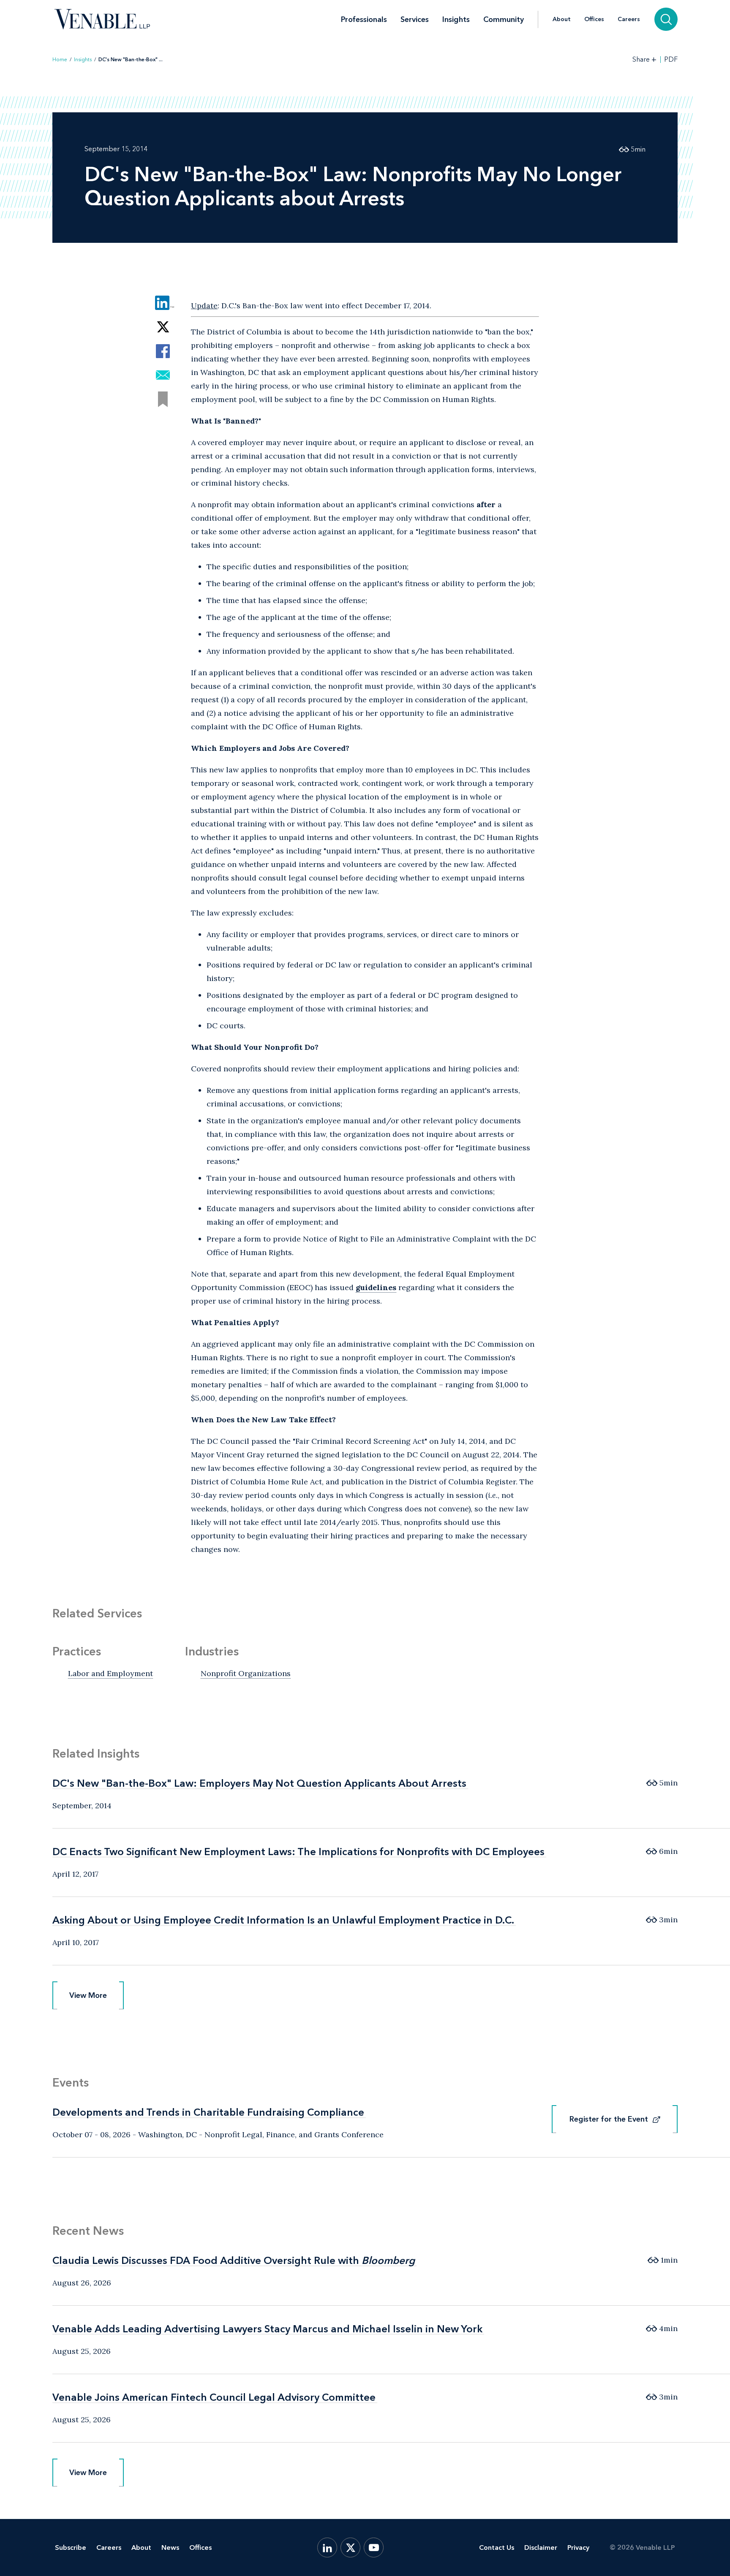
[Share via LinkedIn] (163, 303)
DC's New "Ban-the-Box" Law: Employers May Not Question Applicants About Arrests (259, 1783)
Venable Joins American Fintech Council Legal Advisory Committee (214, 2397)
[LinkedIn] (327, 2547)
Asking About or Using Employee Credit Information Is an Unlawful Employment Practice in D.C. (283, 1920)
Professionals (364, 19)
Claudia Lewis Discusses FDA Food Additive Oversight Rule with (234, 2260)
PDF (671, 60)
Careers (629, 19)
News (170, 2547)
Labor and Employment (110, 1673)
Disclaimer (541, 2547)
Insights (456, 19)
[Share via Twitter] (163, 327)
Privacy (578, 2547)
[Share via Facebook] (163, 351)
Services (415, 19)
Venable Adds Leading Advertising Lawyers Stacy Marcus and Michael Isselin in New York (267, 2329)
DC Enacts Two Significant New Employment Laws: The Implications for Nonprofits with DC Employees (298, 1852)
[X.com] (350, 2547)
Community (504, 19)
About (562, 19)
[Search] (666, 19)
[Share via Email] (163, 375)
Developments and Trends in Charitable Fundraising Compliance (208, 2112)
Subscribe (71, 2547)
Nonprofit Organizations (246, 1673)
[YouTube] (374, 2547)
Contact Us (497, 2547)
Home (60, 60)
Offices (594, 19)
